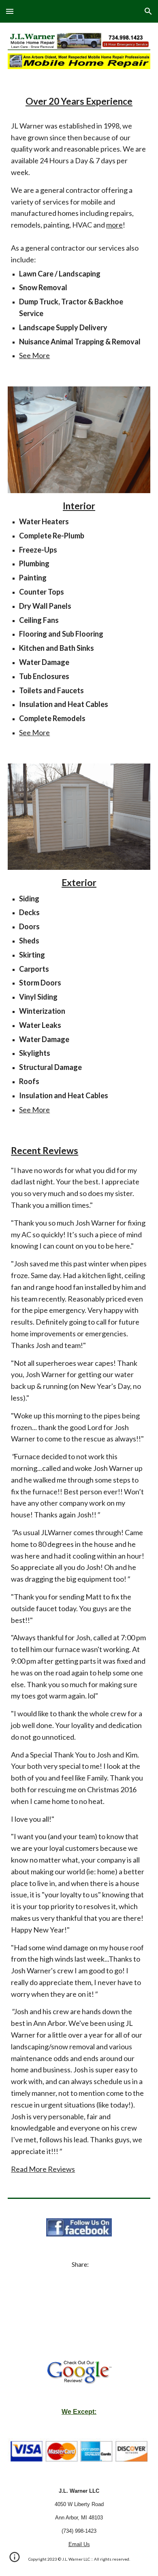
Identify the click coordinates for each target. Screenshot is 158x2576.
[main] (79, 101)
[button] (10, 11)
